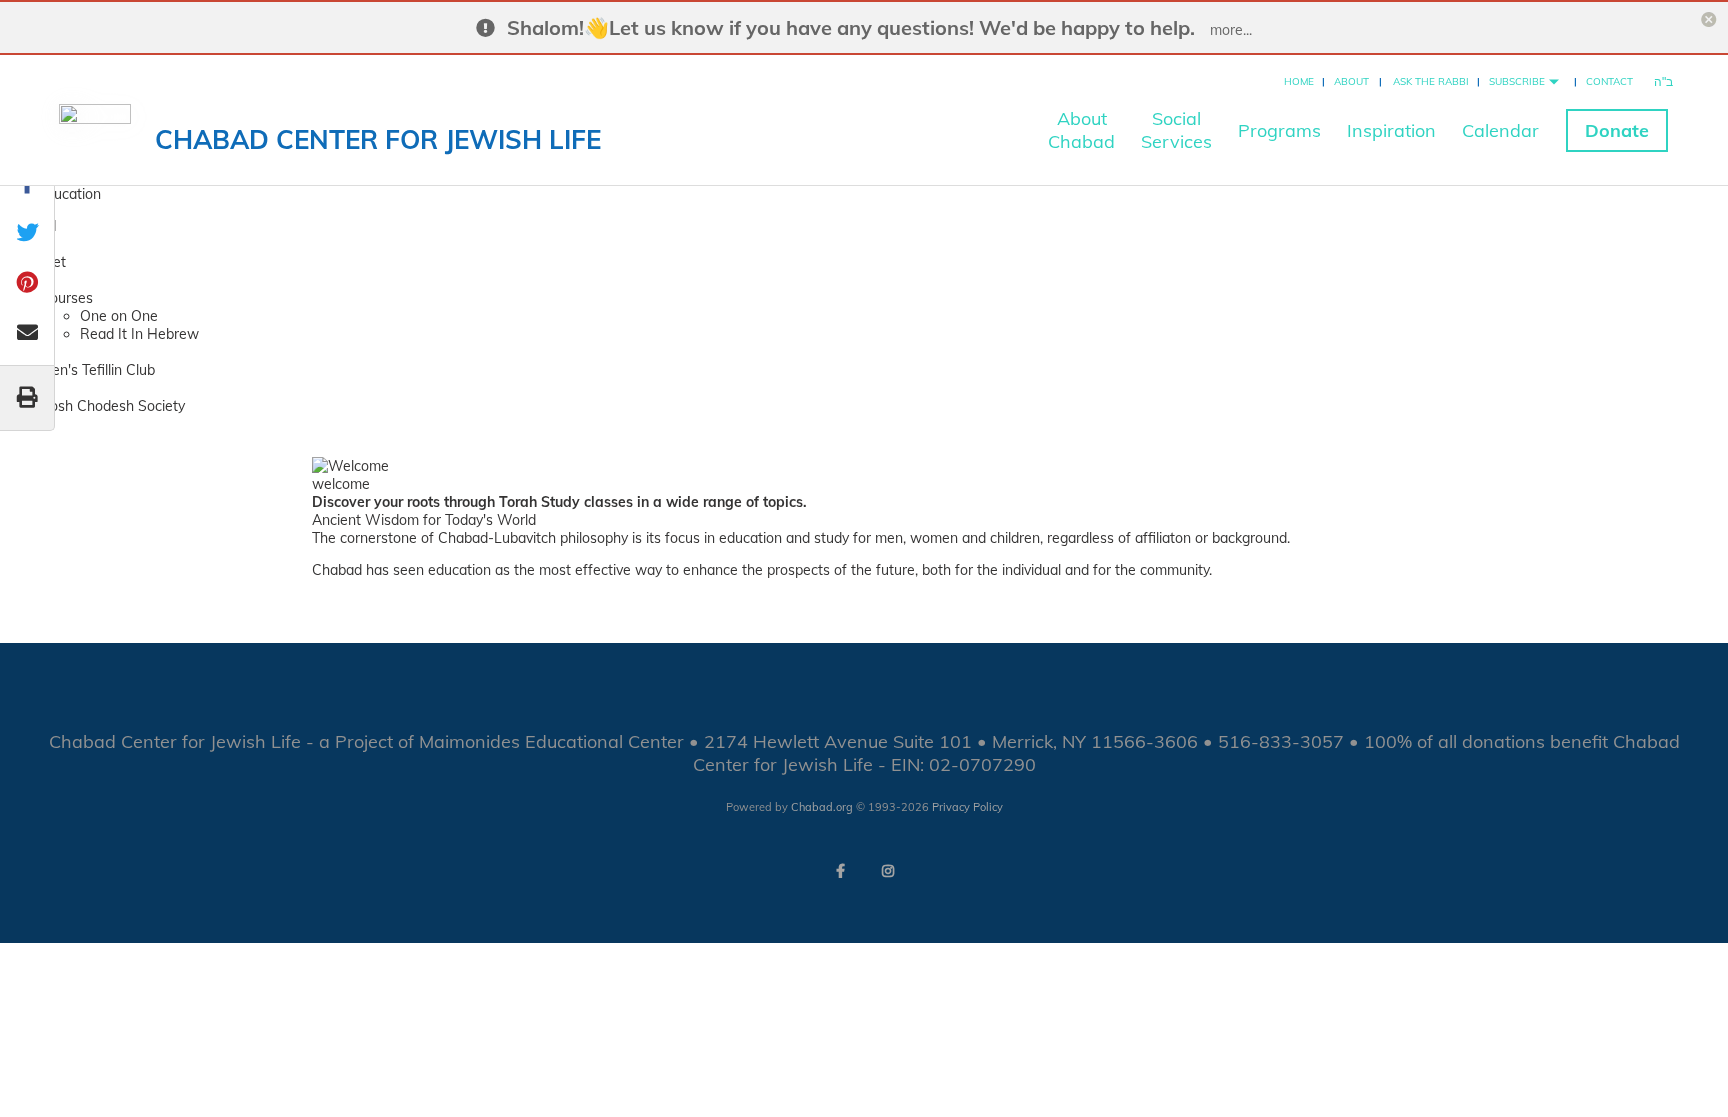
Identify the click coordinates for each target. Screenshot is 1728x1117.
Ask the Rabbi (1431, 81)
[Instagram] (888, 871)
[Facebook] (840, 871)
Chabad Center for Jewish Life (378, 139)
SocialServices (1176, 130)
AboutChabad (1081, 130)
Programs (1279, 130)
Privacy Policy (967, 807)
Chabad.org (822, 807)
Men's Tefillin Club (97, 370)
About (1351, 81)
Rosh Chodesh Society (112, 406)
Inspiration (1391, 130)
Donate (1617, 130)
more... (1231, 30)
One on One (119, 316)
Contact (1609, 81)
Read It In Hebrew (139, 334)
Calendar (1500, 130)
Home (1299, 81)
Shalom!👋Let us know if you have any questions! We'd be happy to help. (851, 27)
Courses (66, 298)
